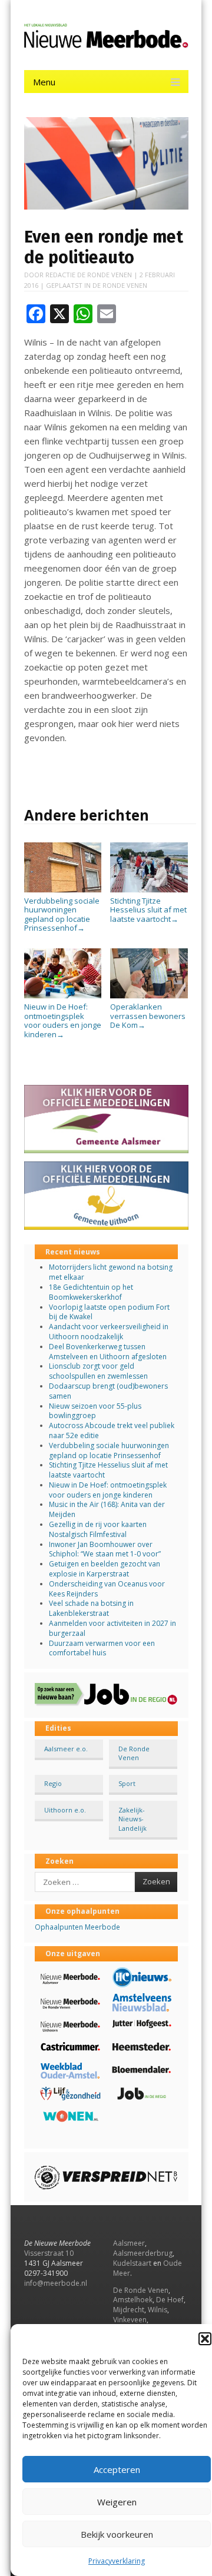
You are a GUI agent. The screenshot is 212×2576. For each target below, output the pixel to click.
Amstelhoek (133, 2300)
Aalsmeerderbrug (143, 2253)
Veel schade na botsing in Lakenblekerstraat (91, 1608)
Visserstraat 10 (49, 2253)
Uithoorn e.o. (65, 1810)
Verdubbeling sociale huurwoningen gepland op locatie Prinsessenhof (62, 914)
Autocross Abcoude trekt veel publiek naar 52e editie (112, 1430)
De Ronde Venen (120, 285)
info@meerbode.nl (56, 2283)
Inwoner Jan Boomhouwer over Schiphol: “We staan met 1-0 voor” (105, 1549)
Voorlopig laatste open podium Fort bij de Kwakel (109, 1312)
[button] (205, 2339)
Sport (127, 1783)
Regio (53, 1783)
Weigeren (117, 2502)
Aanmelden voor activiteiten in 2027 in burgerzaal (112, 1628)
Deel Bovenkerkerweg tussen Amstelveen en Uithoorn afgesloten (108, 1352)
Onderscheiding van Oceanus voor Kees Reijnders (107, 1589)
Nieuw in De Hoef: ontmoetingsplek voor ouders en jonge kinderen (63, 1020)
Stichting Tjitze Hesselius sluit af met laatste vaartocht (148, 910)
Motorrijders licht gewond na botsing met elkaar (111, 1272)
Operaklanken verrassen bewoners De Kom (148, 1016)
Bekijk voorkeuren (117, 2534)
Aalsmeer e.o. (66, 1749)
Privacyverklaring (117, 2561)
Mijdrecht (129, 2310)
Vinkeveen (130, 2320)
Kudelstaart (132, 2263)
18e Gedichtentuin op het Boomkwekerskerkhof (91, 1292)
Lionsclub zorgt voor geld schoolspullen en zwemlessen (98, 1371)
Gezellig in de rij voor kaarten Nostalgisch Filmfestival (98, 1529)
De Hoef (170, 2300)
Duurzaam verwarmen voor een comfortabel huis (102, 1648)
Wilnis (158, 2310)
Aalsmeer (129, 2243)
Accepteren (117, 2469)
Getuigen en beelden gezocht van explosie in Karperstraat (105, 1569)
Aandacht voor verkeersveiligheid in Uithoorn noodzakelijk (109, 1332)
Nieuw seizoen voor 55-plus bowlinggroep (95, 1411)
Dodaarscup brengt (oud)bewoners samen (108, 1391)
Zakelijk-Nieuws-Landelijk (132, 1819)
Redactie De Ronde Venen (89, 275)
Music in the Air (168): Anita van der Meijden (107, 1509)
